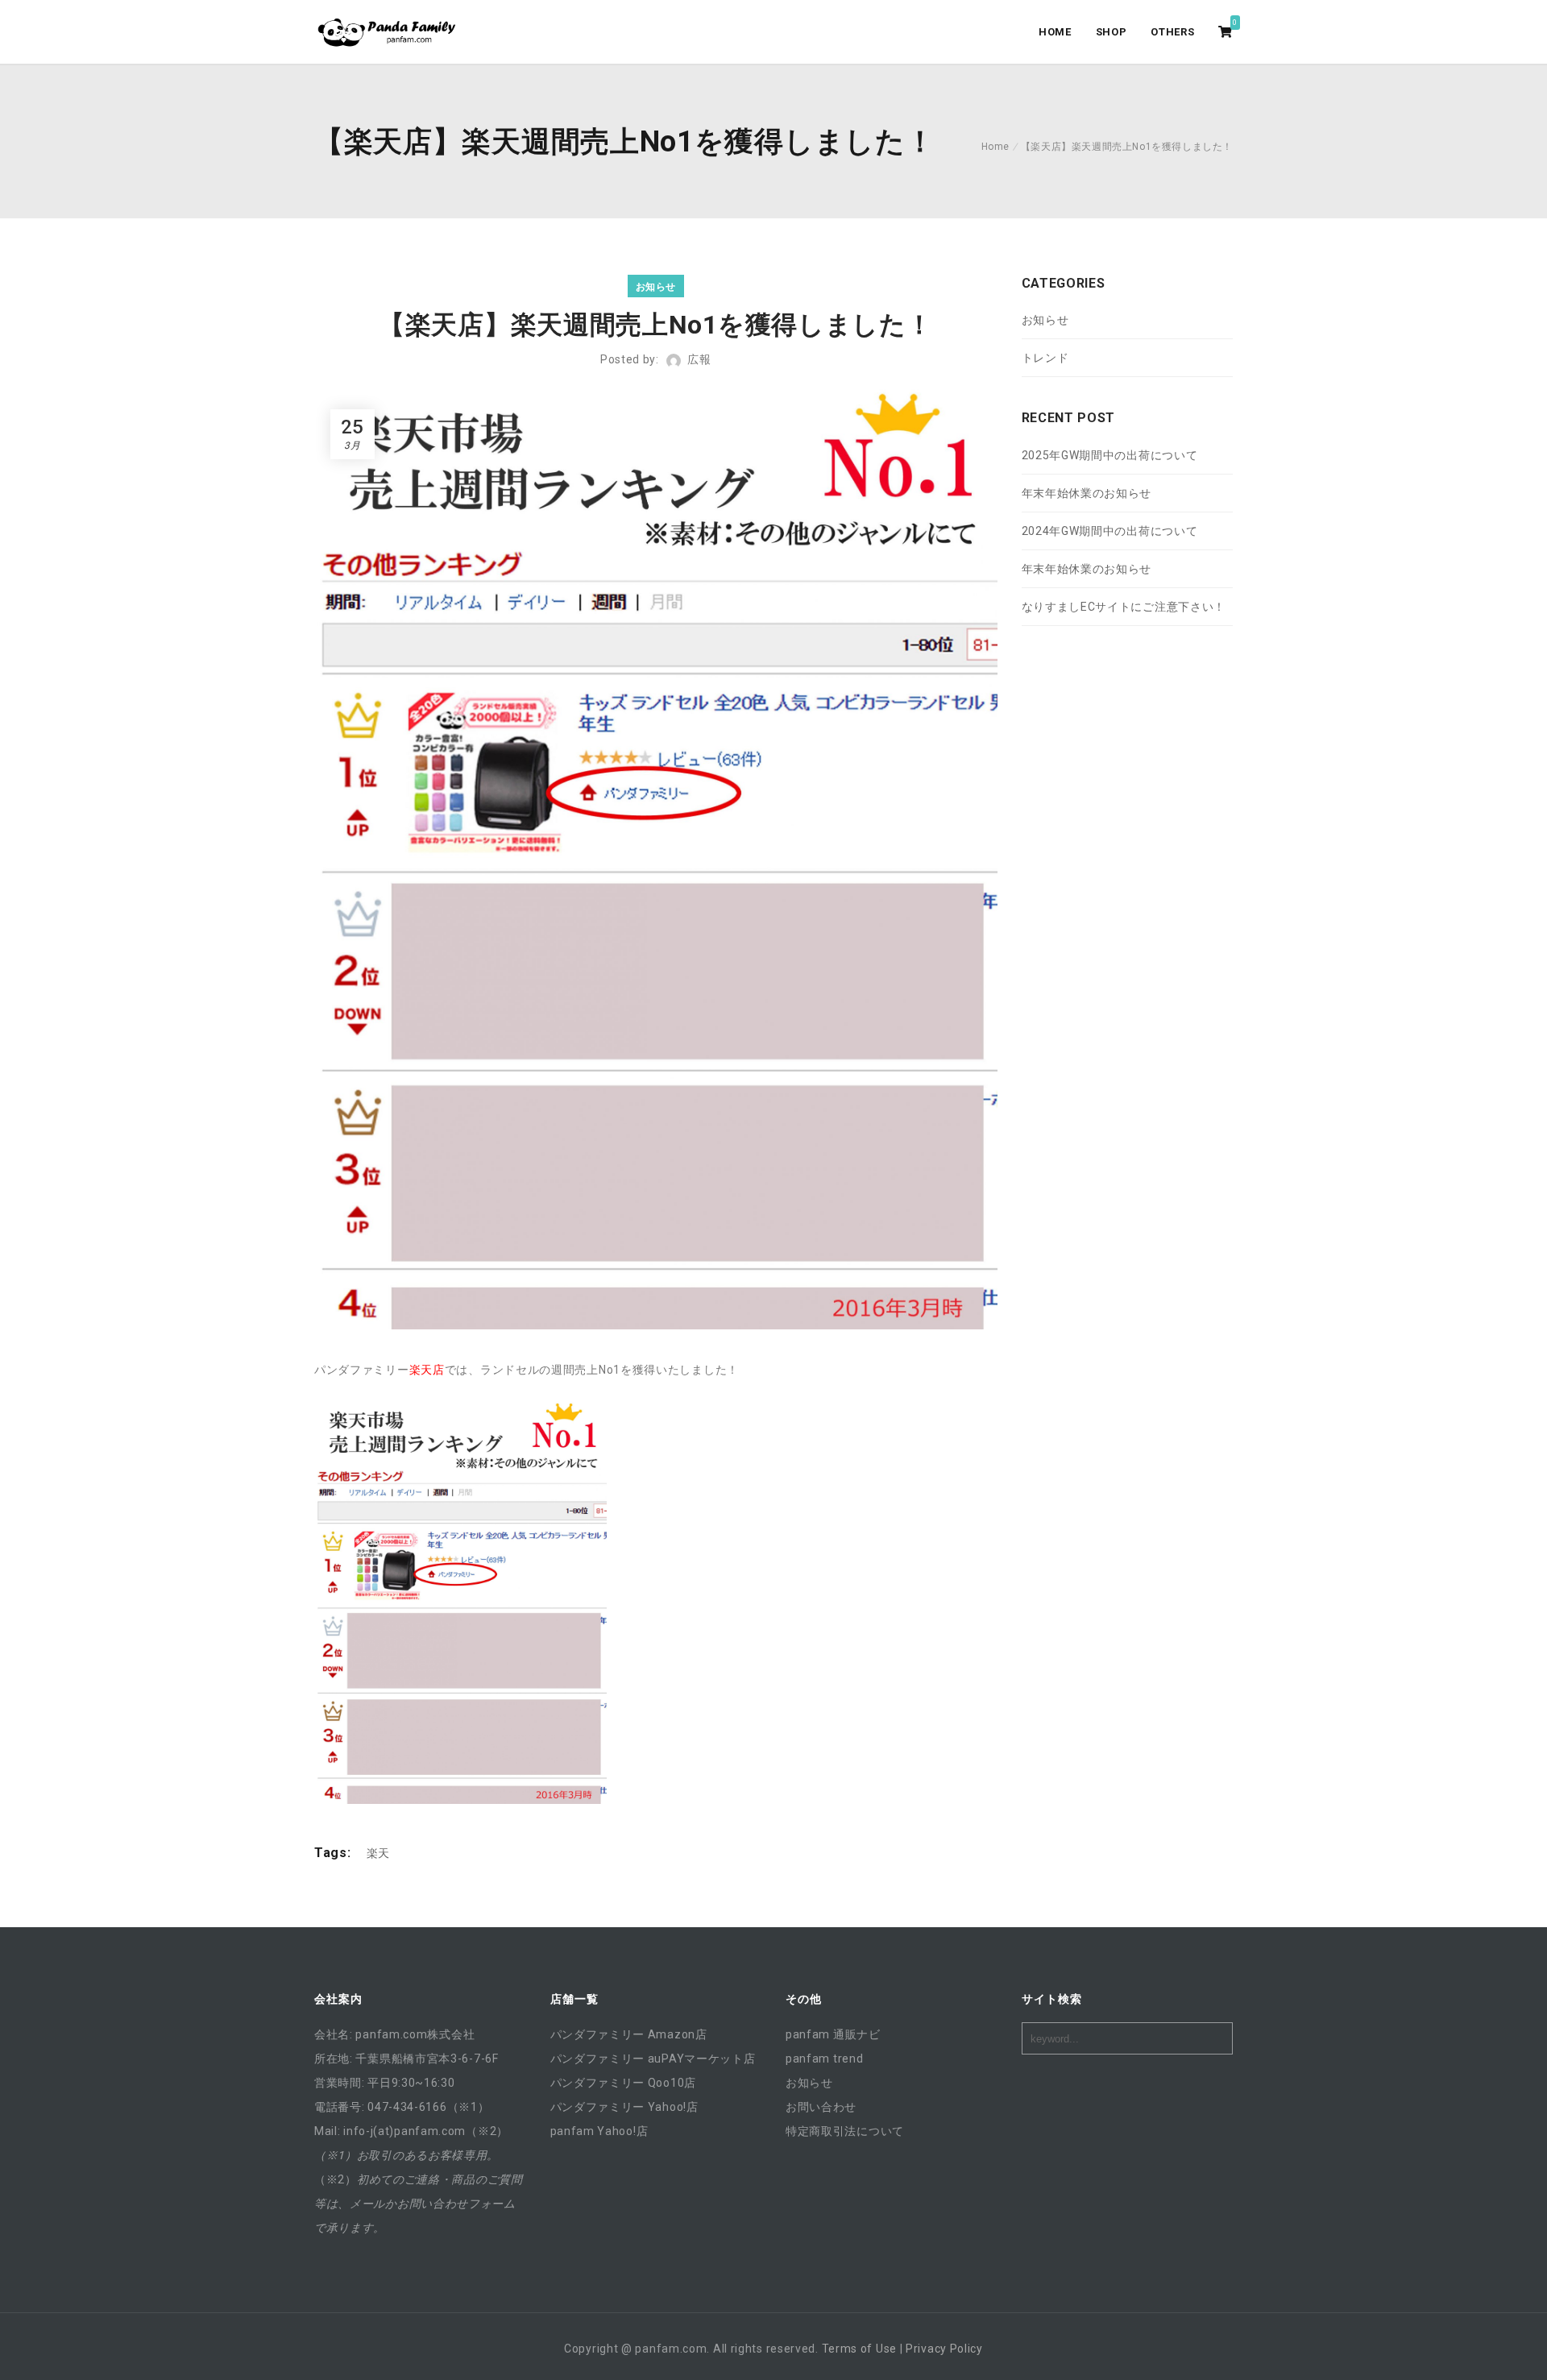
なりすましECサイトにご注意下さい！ (1124, 607)
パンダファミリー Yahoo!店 (624, 2107)
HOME (1055, 32)
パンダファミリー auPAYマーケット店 (653, 2059)
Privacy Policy (944, 2349)
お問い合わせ (821, 2107)
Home (995, 147)
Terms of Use (859, 2349)
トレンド (1045, 358)
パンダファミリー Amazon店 (629, 2034)
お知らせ (656, 287)
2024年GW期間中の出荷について (1110, 531)
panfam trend (824, 2059)
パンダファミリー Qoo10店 (624, 2083)
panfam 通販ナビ (833, 2034)
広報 (699, 359)
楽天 (378, 1853)
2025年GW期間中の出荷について (1110, 455)
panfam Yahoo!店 (599, 2131)
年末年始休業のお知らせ (1087, 493)
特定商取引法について (845, 2131)
